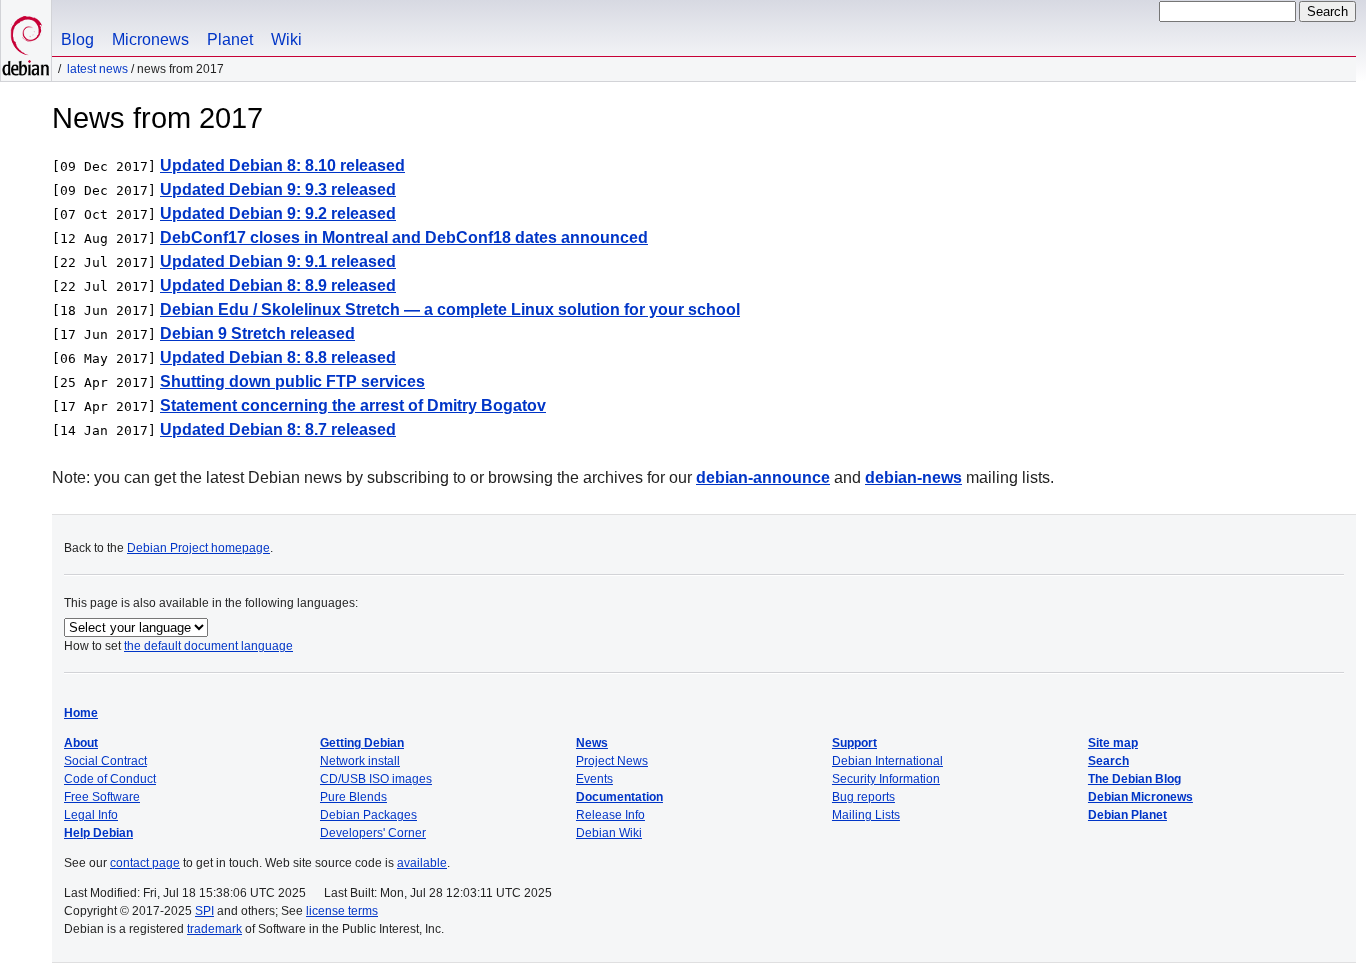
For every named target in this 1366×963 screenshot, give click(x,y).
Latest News (97, 69)
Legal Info (91, 815)
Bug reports (863, 797)
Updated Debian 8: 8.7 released (278, 429)
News (592, 743)
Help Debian (98, 833)
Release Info (610, 815)
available (422, 863)
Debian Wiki (609, 833)
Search (1108, 761)
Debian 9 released (257, 333)
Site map (1113, 743)
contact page (145, 863)
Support (854, 743)
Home (81, 713)
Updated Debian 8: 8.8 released (278, 357)
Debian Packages (368, 815)
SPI (204, 911)
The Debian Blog (1134, 779)
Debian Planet (1127, 815)
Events (594, 779)
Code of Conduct (110, 779)
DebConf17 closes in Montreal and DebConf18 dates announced (404, 237)
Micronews (150, 39)
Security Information (886, 779)
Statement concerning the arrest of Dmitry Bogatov (353, 405)
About (81, 743)
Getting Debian (362, 743)
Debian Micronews (1140, 797)
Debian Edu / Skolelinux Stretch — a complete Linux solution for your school (450, 309)
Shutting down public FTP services (292, 381)
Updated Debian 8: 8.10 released (282, 165)
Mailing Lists (866, 815)
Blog (77, 39)
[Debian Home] (26, 40)
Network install (360, 761)
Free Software (102, 797)
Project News (612, 761)
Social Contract (105, 761)
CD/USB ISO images (376, 779)
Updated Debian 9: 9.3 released (278, 189)
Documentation (619, 797)
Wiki (286, 39)
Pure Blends (353, 797)
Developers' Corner (373, 833)
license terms (342, 911)
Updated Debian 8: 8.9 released (278, 285)
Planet (230, 39)
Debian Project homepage (198, 548)
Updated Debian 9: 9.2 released (278, 213)
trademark (214, 929)
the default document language (208, 646)
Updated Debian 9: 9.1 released (278, 261)
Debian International (887, 761)
